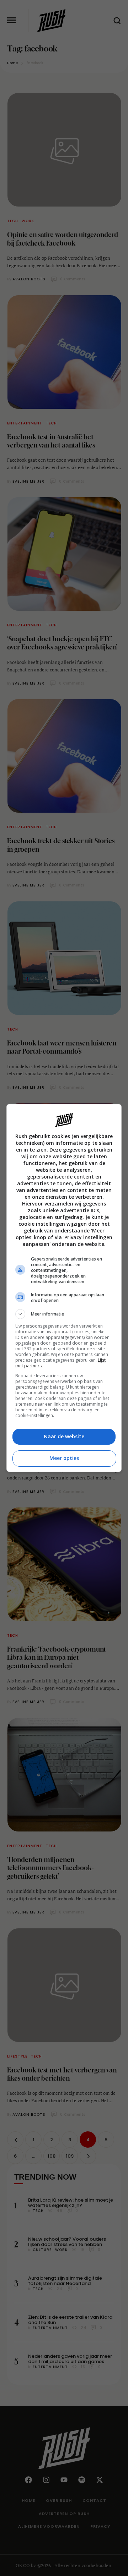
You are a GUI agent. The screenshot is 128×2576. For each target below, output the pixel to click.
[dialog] (64, 1288)
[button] (64, 1314)
